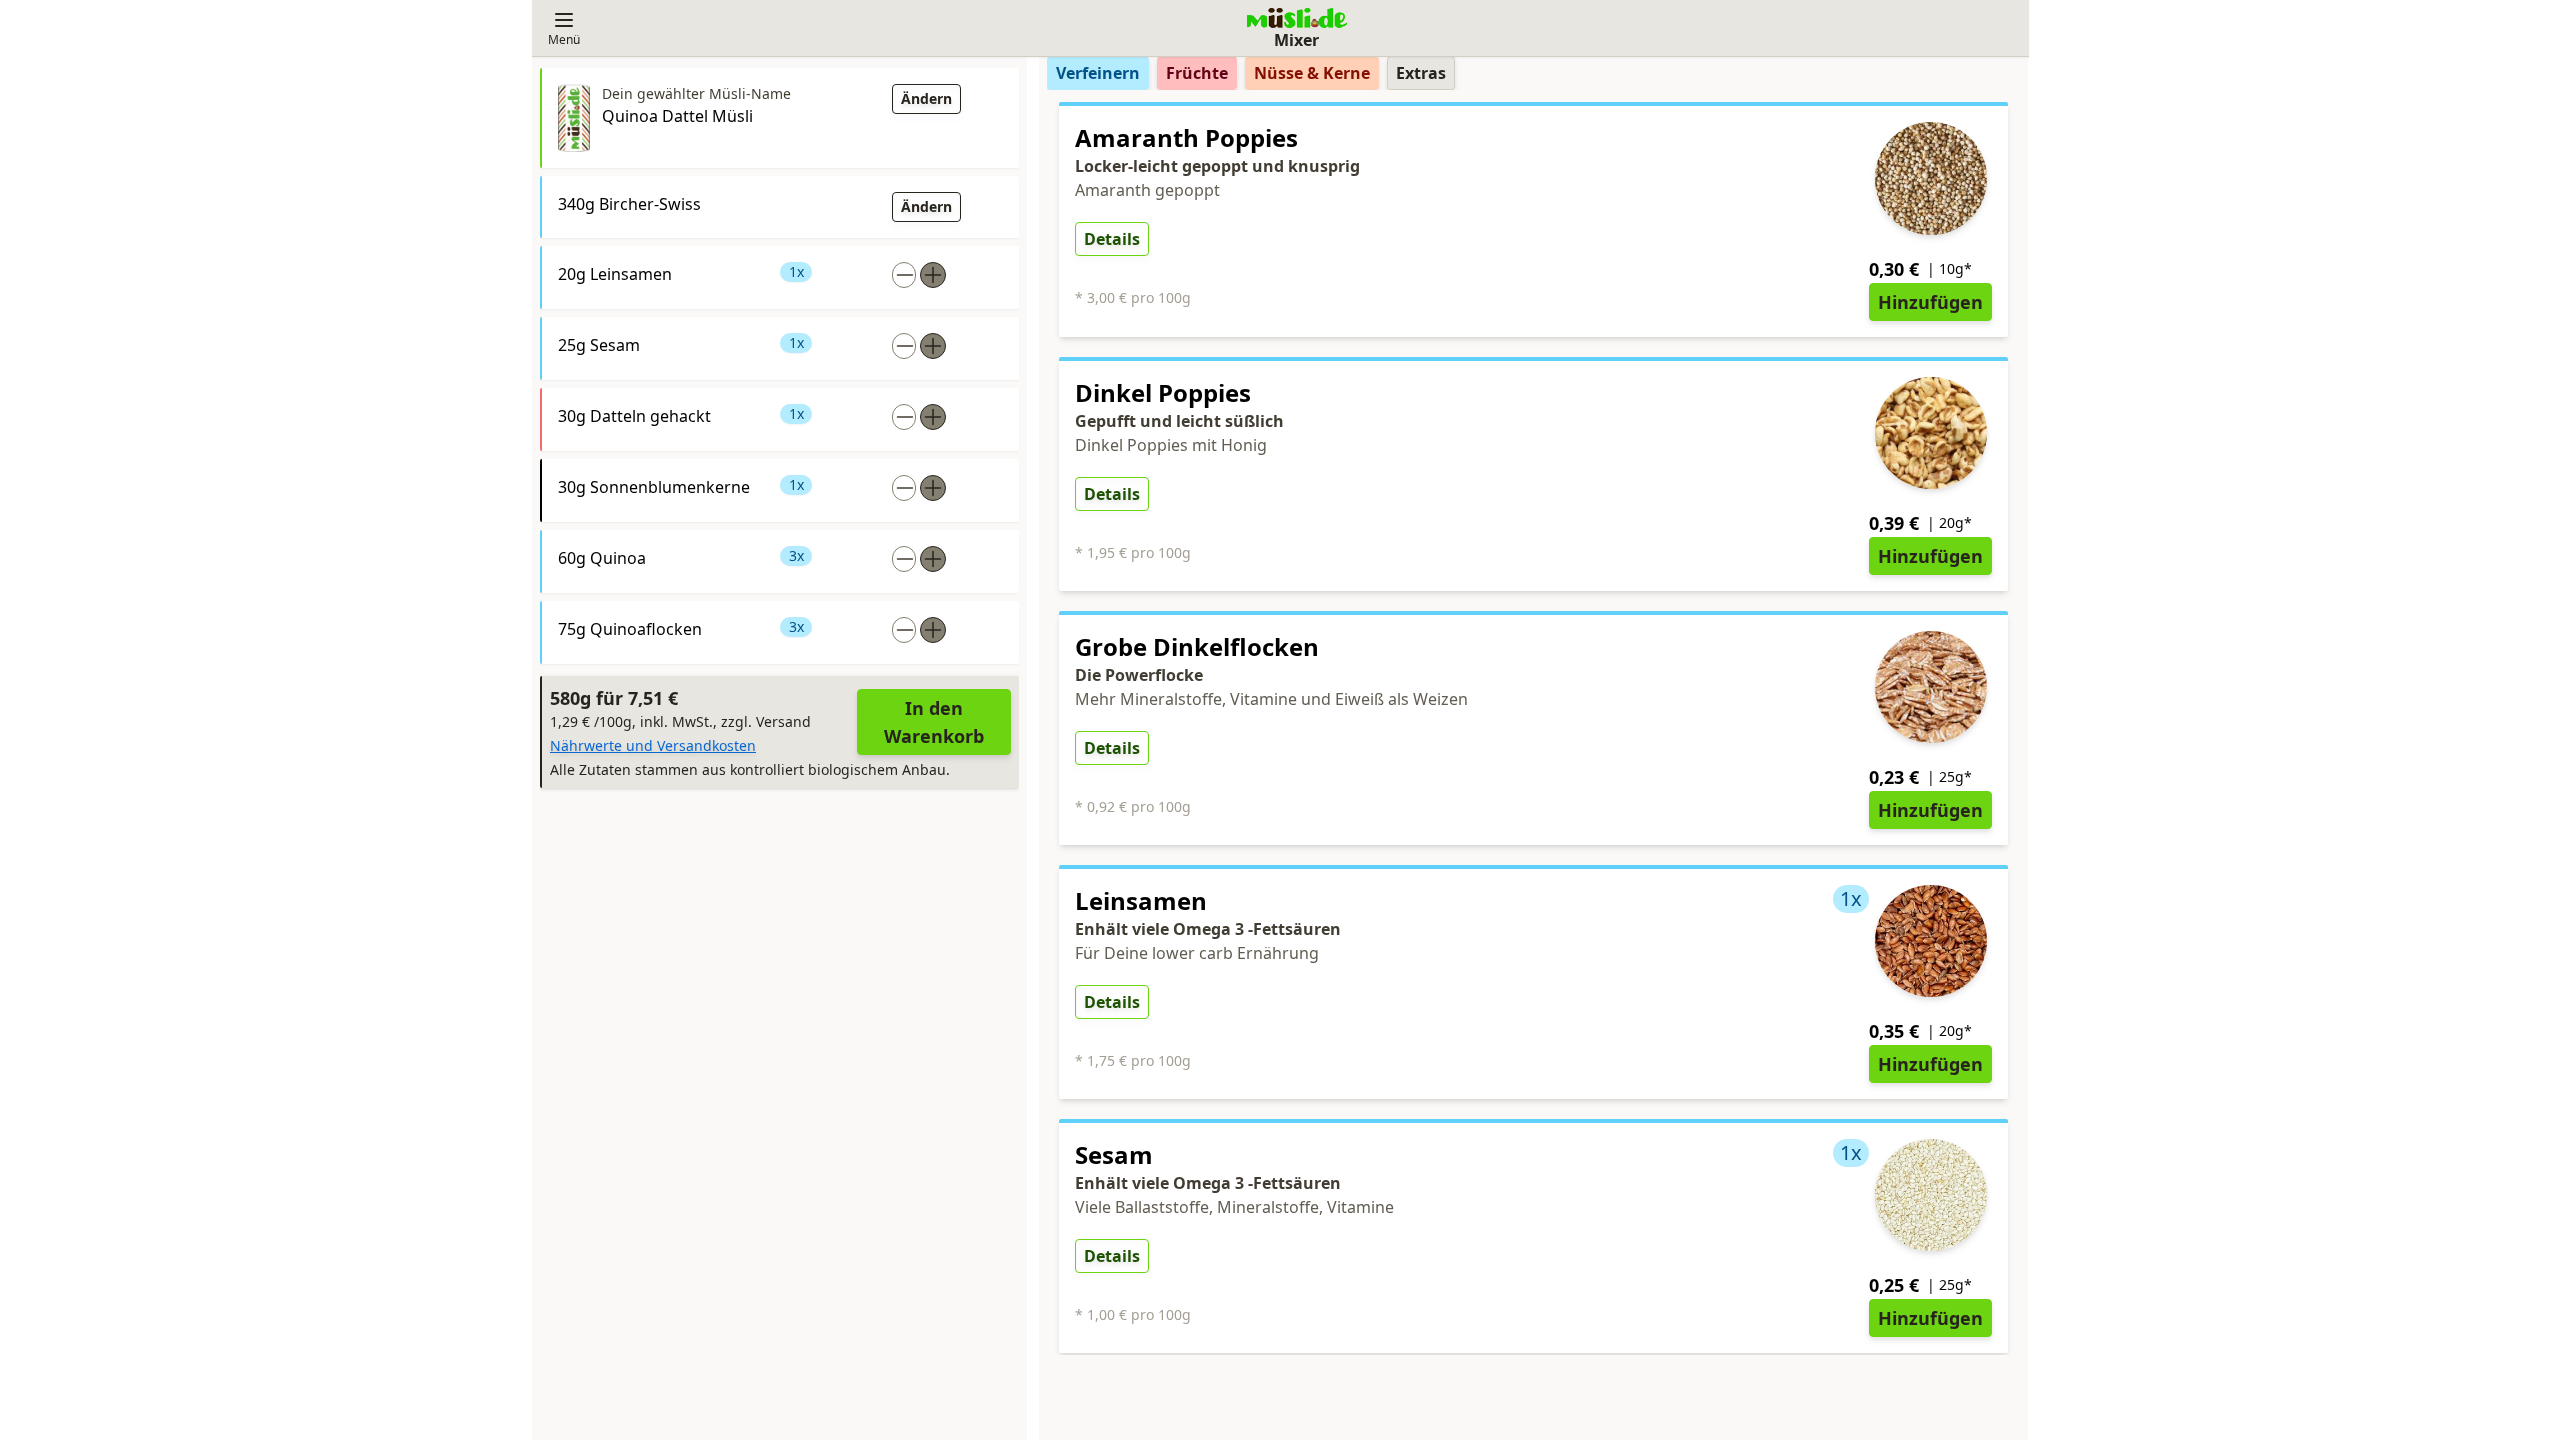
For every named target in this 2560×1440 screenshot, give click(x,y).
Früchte (1197, 73)
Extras (1421, 73)
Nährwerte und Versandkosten (653, 745)
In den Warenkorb (934, 722)
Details (1112, 239)
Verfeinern (1098, 73)
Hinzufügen (1930, 302)
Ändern (926, 98)
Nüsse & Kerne (1312, 73)
